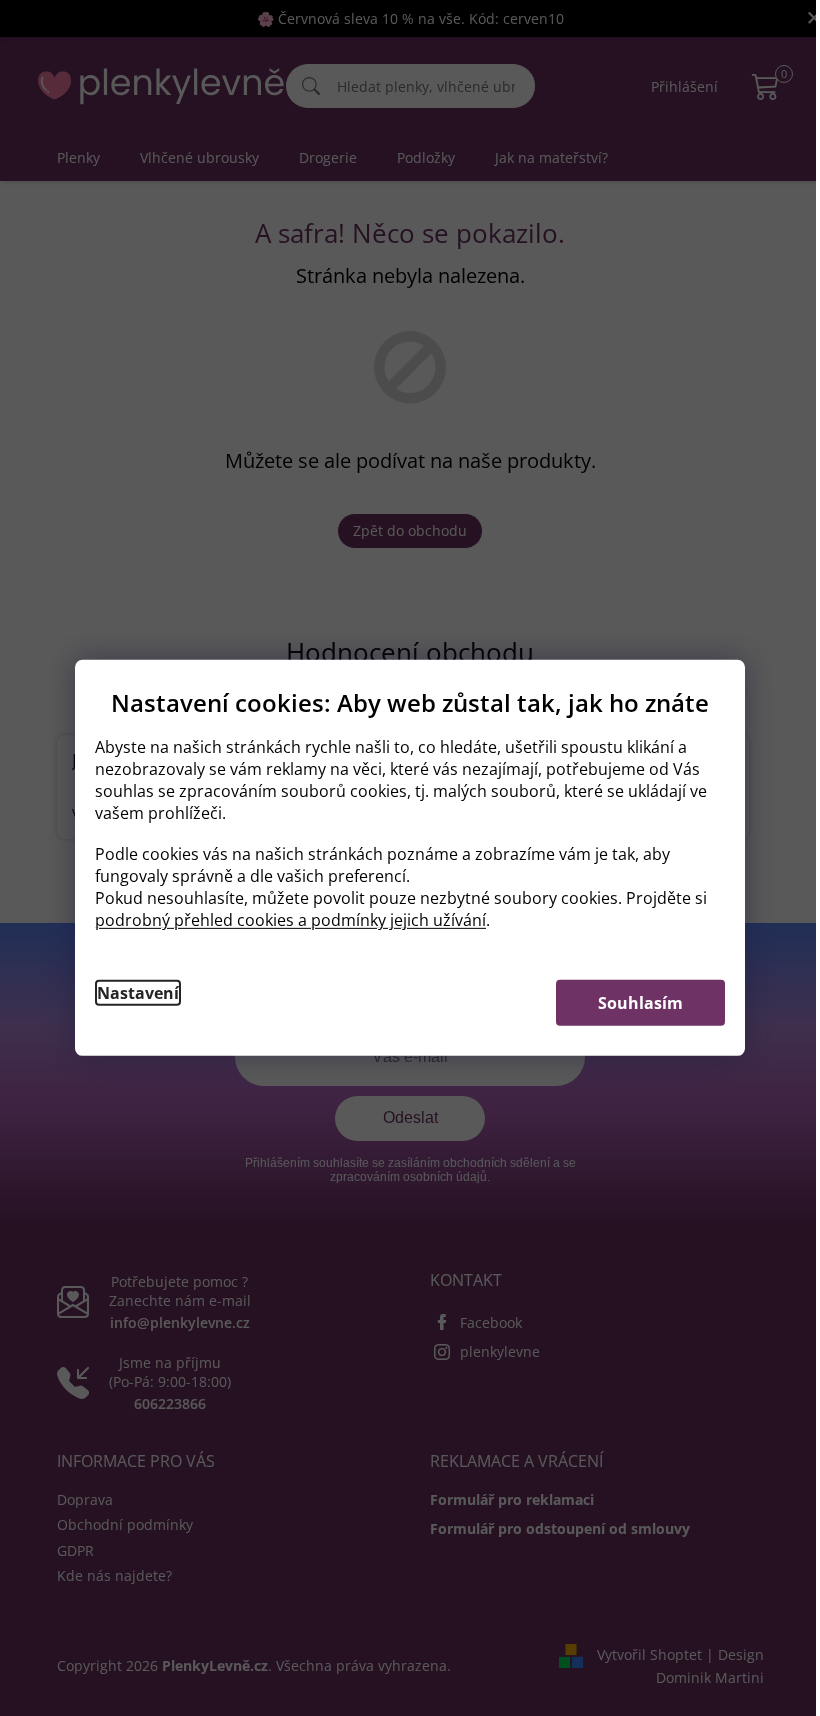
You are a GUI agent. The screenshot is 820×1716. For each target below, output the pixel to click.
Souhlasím (640, 1003)
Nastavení (138, 993)
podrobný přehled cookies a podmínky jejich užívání (290, 920)
